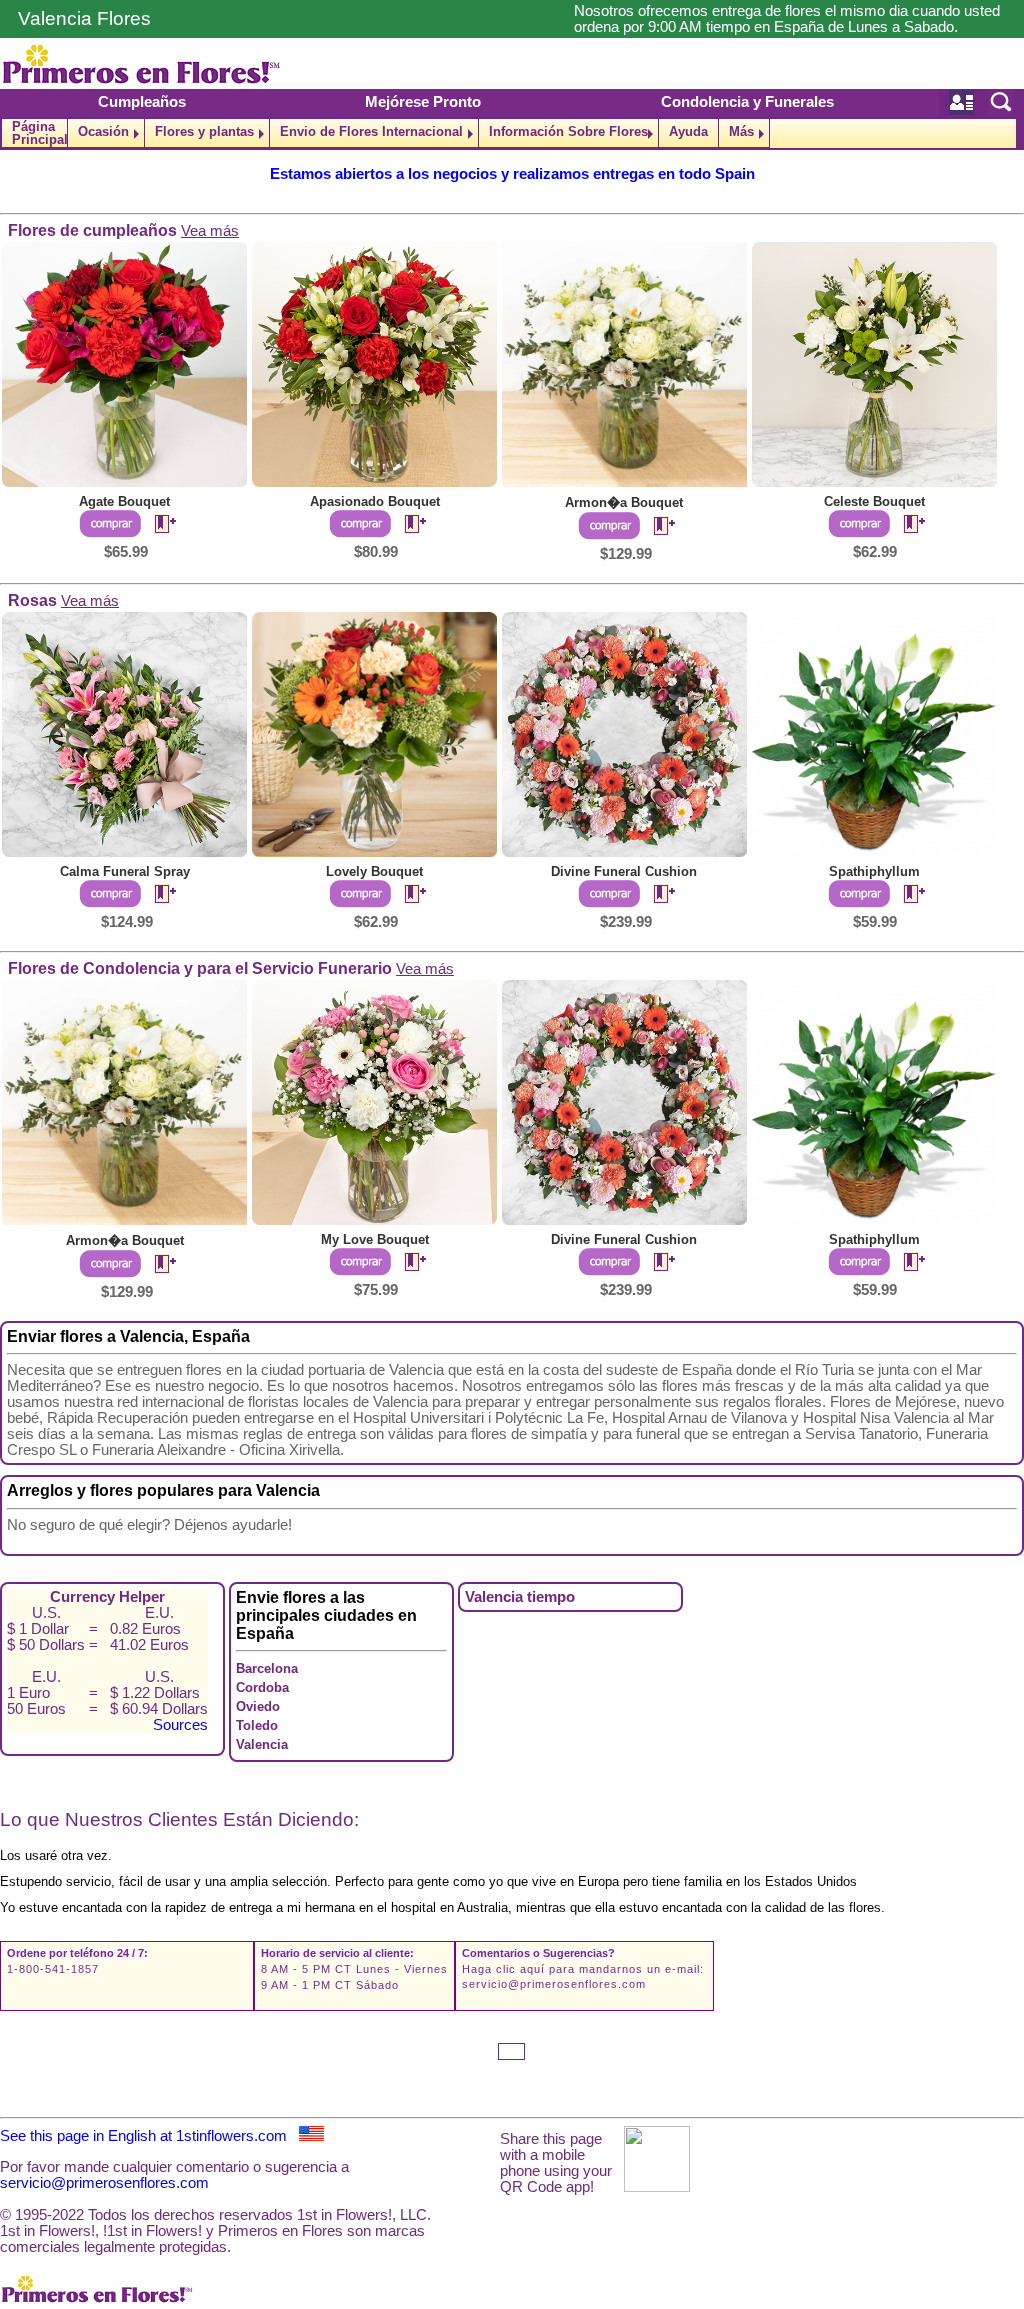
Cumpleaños (142, 102)
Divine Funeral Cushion (624, 871)
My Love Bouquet (375, 1239)
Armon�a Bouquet (624, 502)
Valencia (262, 1744)
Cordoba (262, 1687)
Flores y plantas (204, 131)
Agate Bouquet (124, 501)
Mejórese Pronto (423, 102)
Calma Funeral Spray (125, 871)
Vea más (210, 231)
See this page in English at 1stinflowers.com (149, 2136)
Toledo (257, 1725)
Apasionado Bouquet (375, 501)
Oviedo (258, 1706)
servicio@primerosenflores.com (554, 1984)
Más (741, 131)
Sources (180, 1725)
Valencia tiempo (520, 1597)
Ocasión (103, 131)
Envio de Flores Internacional (371, 131)
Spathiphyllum (874, 871)
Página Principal (39, 133)
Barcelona (267, 1668)
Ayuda (688, 131)
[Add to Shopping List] (157, 525)
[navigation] (512, 133)
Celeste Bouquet (874, 501)
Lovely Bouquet (374, 871)
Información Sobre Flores (568, 131)
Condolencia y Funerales (747, 102)
